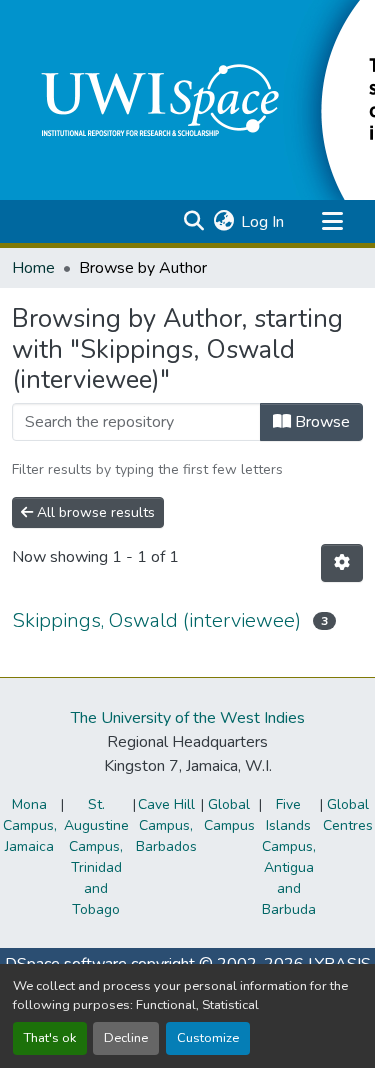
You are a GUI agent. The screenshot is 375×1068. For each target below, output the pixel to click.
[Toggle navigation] (332, 222)
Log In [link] (262, 222)
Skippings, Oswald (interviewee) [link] (156, 620)
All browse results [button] (94, 512)
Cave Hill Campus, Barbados (166, 825)
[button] (193, 222)
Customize (208, 1038)
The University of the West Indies (188, 718)
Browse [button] (320, 422)
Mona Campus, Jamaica (30, 825)
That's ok (50, 1038)
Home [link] (33, 268)
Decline (126, 1038)
